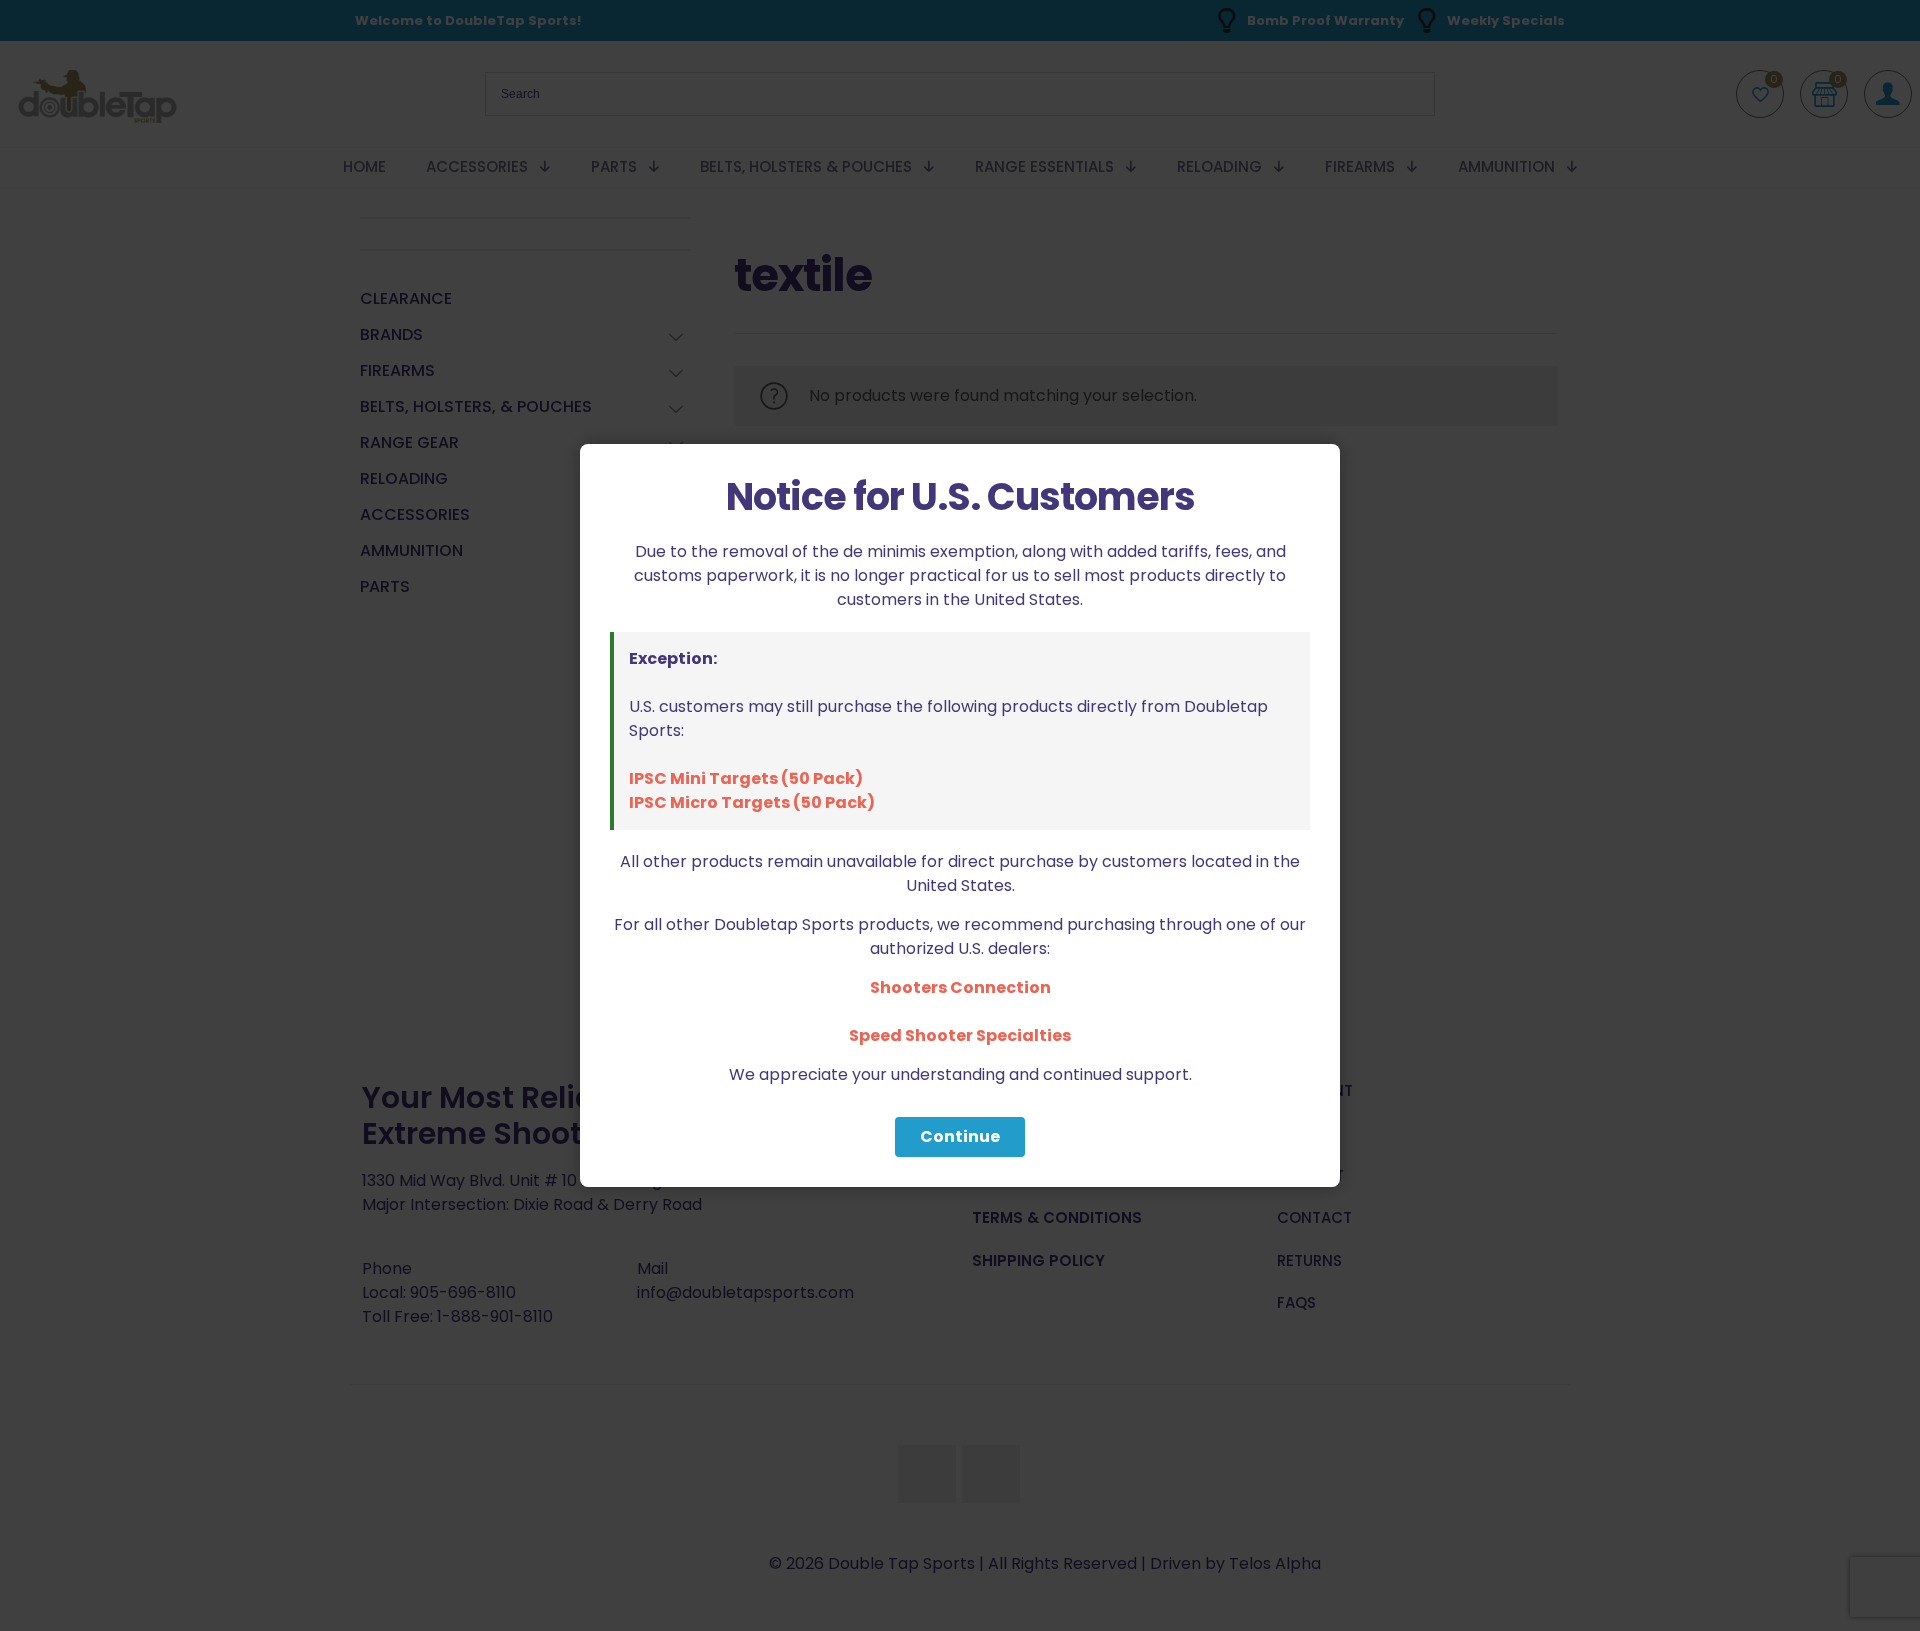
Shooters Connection (960, 987)
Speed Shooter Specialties (960, 1035)
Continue (960, 1136)
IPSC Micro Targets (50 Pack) (752, 802)
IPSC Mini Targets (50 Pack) (746, 778)
